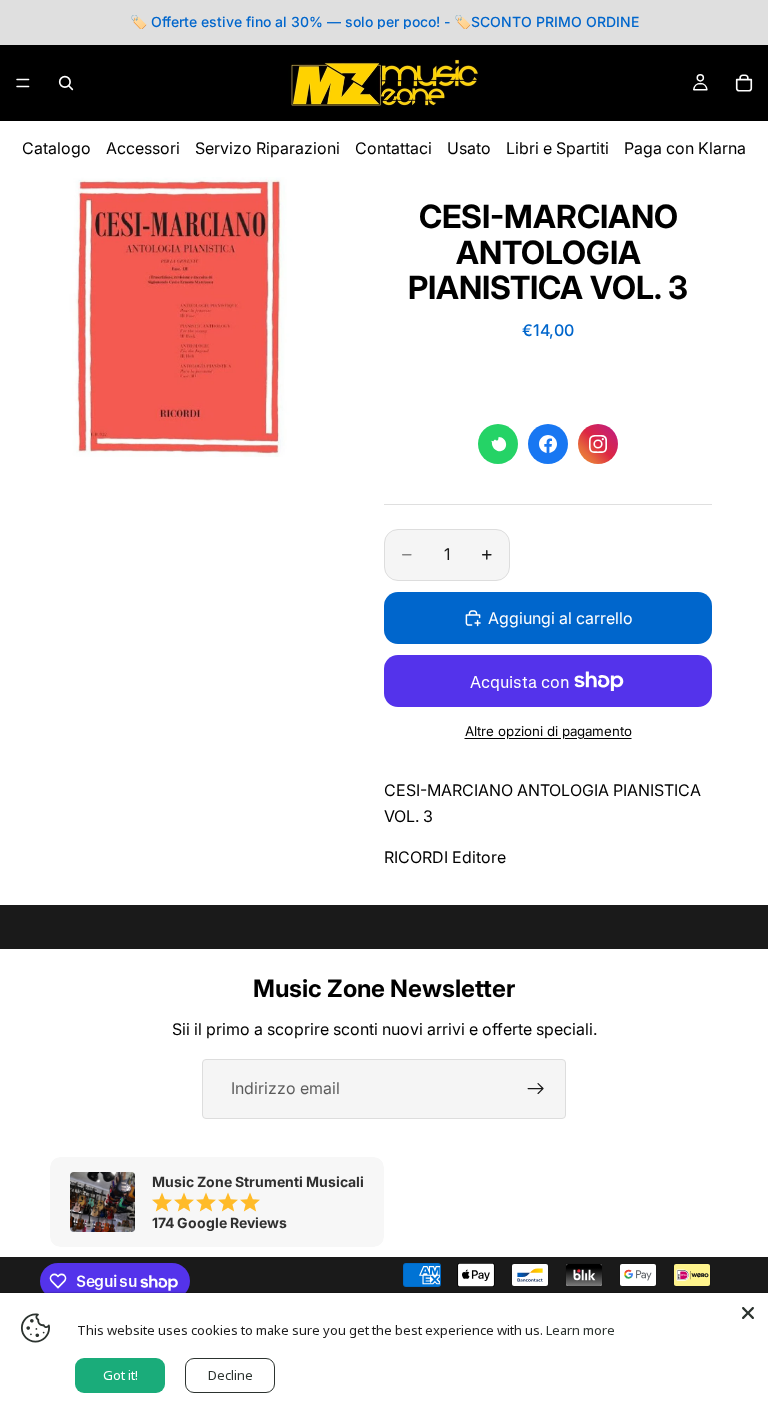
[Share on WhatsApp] (498, 444)
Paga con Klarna (685, 148)
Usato (469, 148)
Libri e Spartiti (557, 148)
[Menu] (23, 83)
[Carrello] (744, 83)
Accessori (143, 148)
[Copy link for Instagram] (598, 444)
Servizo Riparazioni (267, 148)
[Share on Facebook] (548, 444)
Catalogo (56, 148)
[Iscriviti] (536, 1089)
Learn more (580, 1330)
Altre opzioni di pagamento (548, 731)
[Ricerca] (66, 83)
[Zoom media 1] (180, 317)
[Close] (748, 1313)
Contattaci (393, 148)
